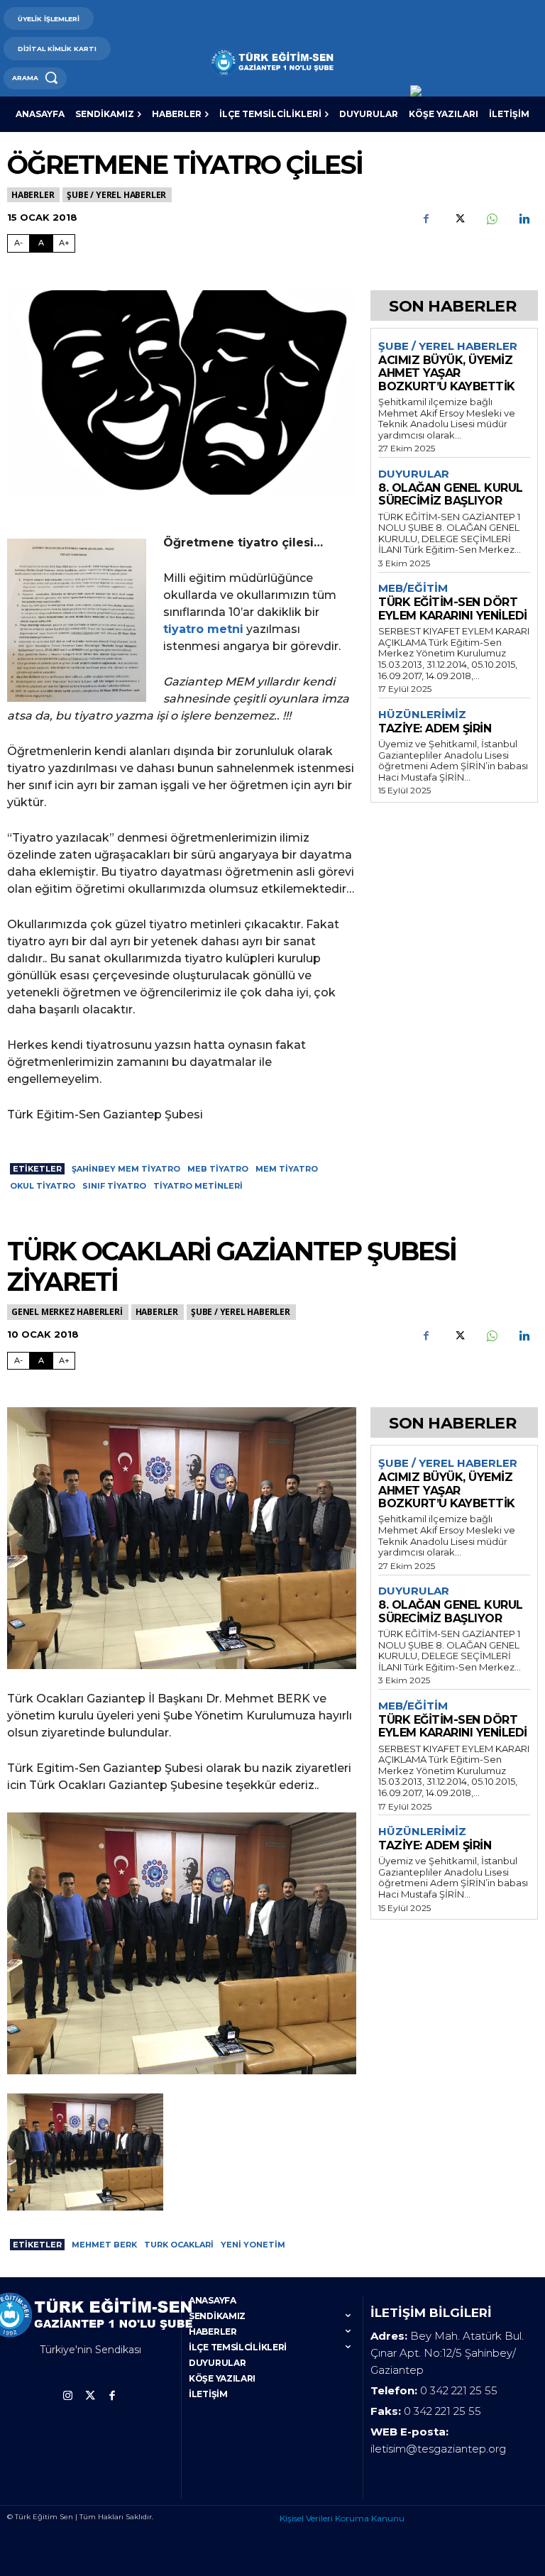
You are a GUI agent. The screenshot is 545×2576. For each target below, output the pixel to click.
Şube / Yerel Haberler (116, 195)
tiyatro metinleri (198, 1186)
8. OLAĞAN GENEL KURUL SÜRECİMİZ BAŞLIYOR (451, 494)
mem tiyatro (287, 1169)
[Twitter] (458, 219)
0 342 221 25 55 (459, 2390)
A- (18, 243)
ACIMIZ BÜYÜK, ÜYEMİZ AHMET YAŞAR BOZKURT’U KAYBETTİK (447, 373)
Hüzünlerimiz (422, 715)
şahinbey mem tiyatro (126, 1169)
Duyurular (414, 474)
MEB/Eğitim (413, 588)
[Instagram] (68, 2396)
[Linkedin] (524, 219)
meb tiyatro (218, 1169)
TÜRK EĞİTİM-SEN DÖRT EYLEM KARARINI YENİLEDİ (453, 609)
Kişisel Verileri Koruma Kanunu (342, 2518)
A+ (64, 243)
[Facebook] (426, 219)
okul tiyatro (43, 1186)
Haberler (33, 195)
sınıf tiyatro (114, 1186)
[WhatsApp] (491, 219)
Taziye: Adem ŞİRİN (435, 728)
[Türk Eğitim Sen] (272, 62)
